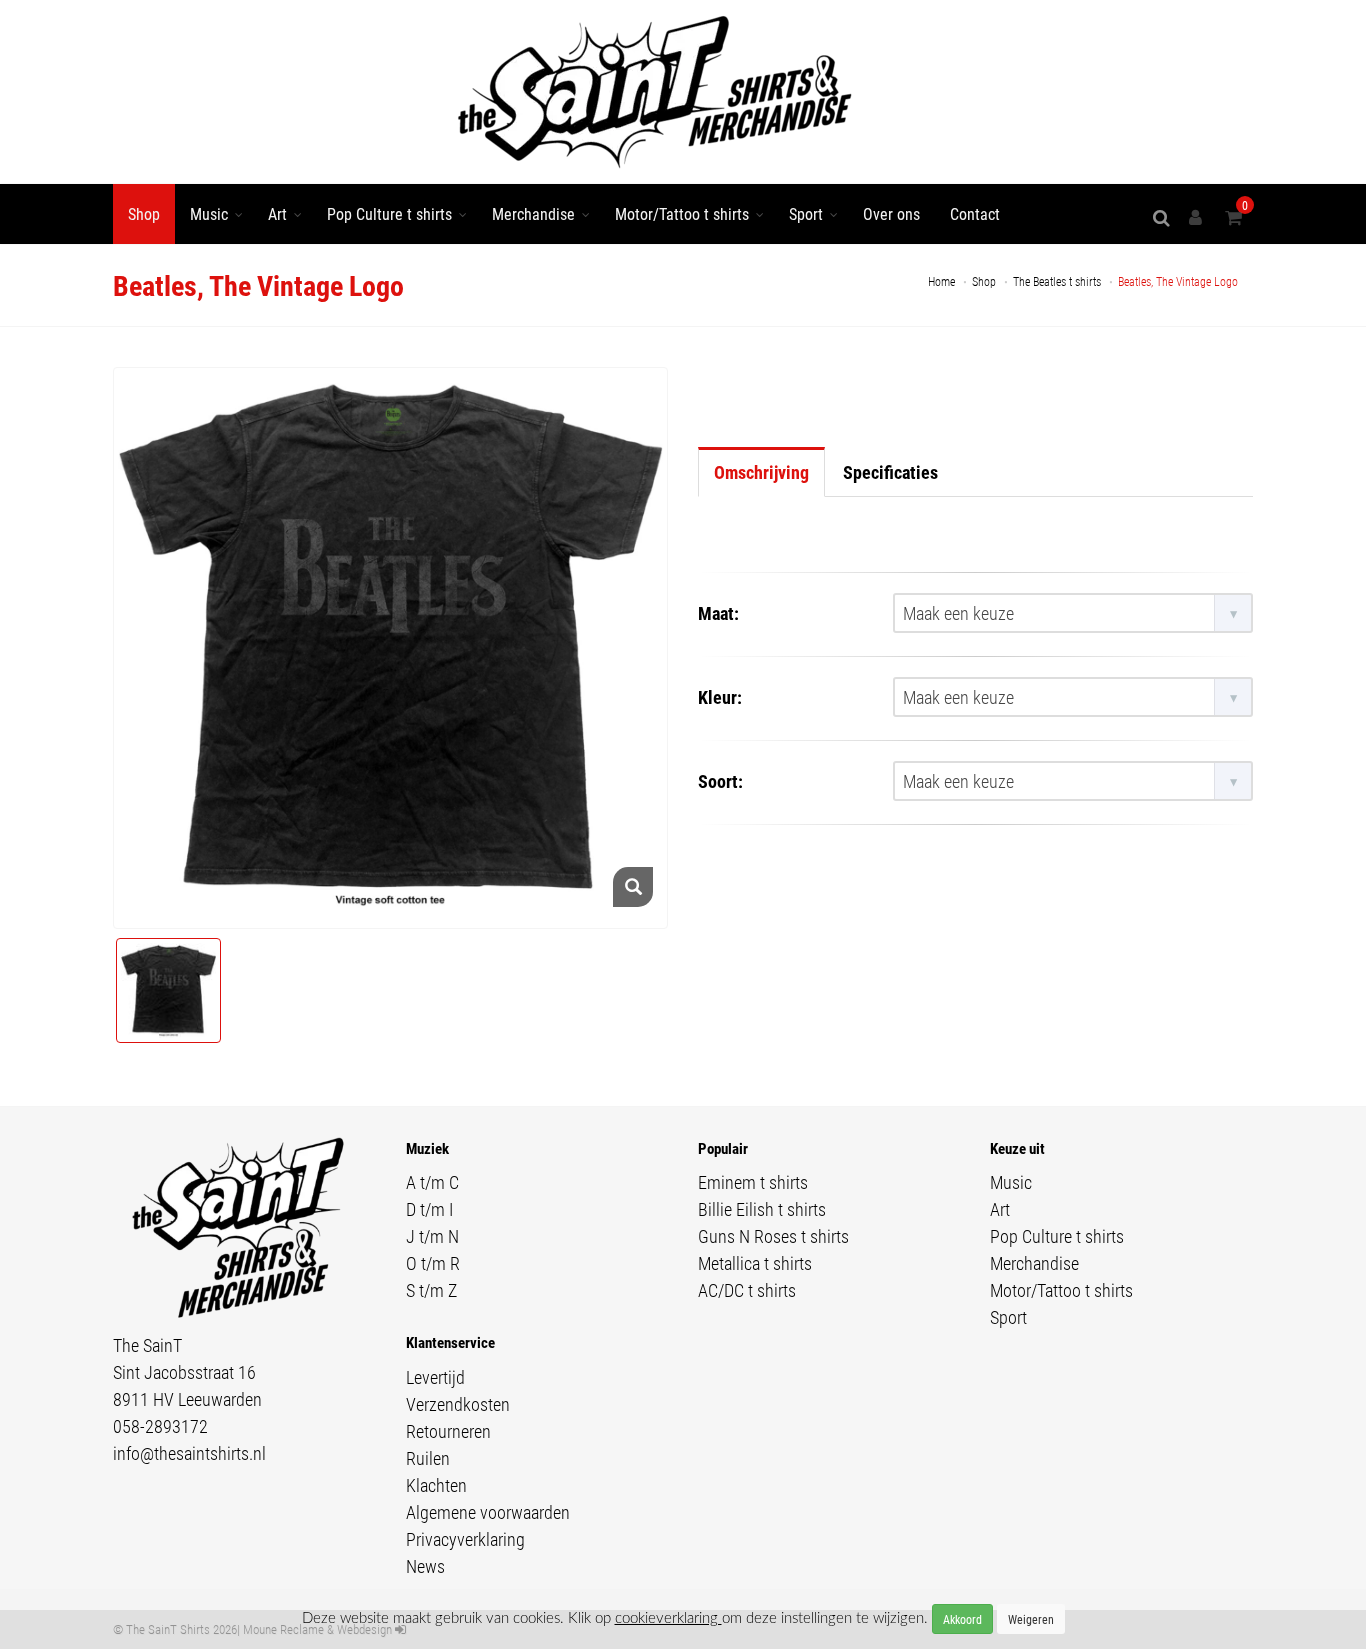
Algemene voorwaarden (488, 1512)
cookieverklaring (668, 1618)
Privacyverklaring (465, 1539)
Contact (975, 213)
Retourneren (448, 1431)
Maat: (718, 613)
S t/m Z (431, 1290)
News (425, 1566)
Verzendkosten (458, 1404)
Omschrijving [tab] (761, 472)
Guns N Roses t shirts (773, 1236)
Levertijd (435, 1377)
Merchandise (533, 213)
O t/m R (433, 1263)
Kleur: (720, 697)
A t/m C (432, 1182)
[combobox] (1073, 613)
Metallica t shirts (755, 1263)
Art (277, 213)
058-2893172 (160, 1426)
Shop (144, 213)
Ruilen (428, 1458)
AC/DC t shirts (747, 1290)
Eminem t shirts (753, 1182)
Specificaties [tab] (890, 472)
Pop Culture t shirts (389, 213)
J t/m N (432, 1236)
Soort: (720, 781)
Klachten (436, 1485)
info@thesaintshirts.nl (189, 1453)
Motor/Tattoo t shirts (682, 213)
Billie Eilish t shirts (762, 1209)
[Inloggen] (1199, 217)
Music (209, 213)
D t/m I (429, 1209)
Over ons (891, 213)
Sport (806, 213)
